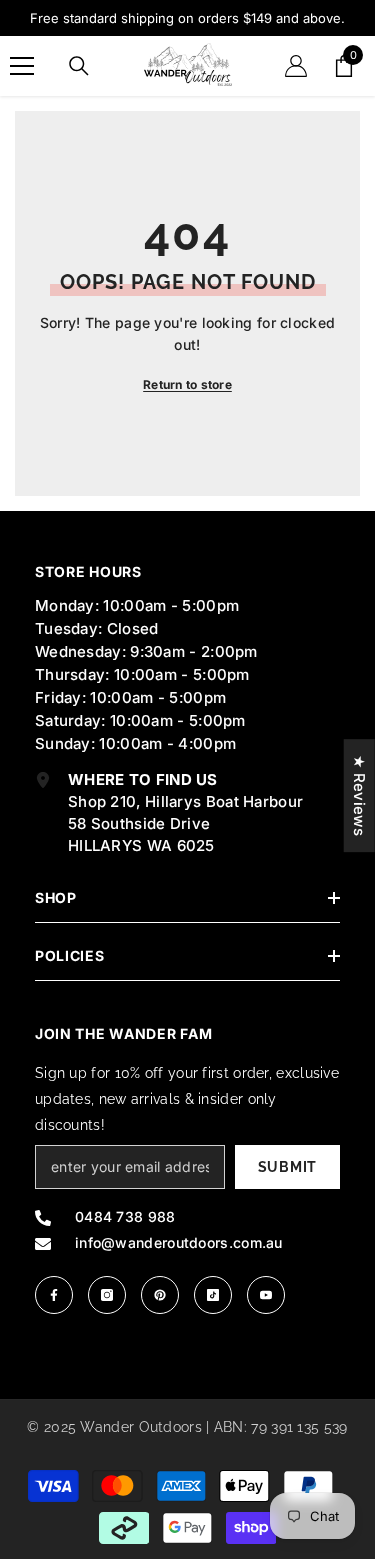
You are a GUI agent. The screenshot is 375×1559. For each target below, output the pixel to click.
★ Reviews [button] (359, 795)
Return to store (187, 384)
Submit (287, 1167)
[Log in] (296, 66)
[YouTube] (266, 1295)
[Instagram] (107, 1295)
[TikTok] (213, 1295)
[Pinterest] (160, 1295)
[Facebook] (54, 1295)
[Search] (79, 66)
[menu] (22, 66)
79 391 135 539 (299, 1427)
